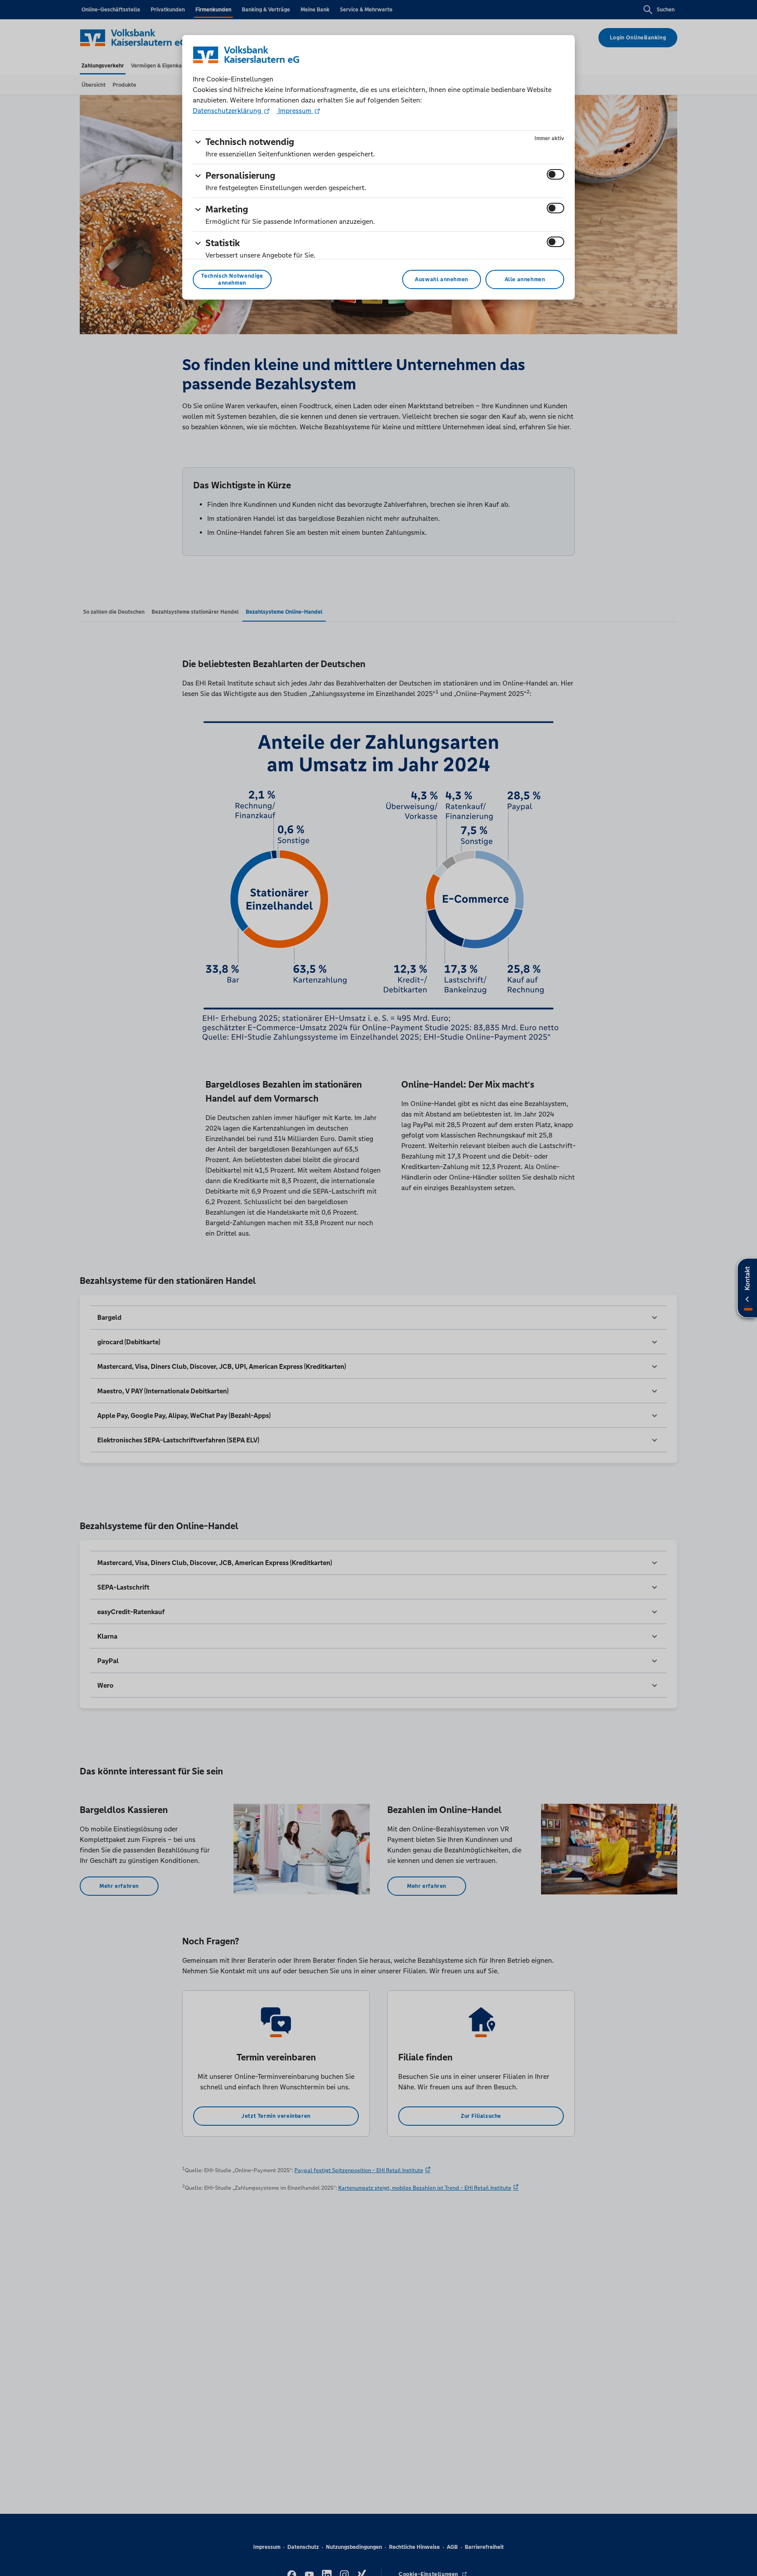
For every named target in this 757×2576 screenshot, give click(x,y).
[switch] (555, 174)
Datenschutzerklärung (228, 111)
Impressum (295, 111)
